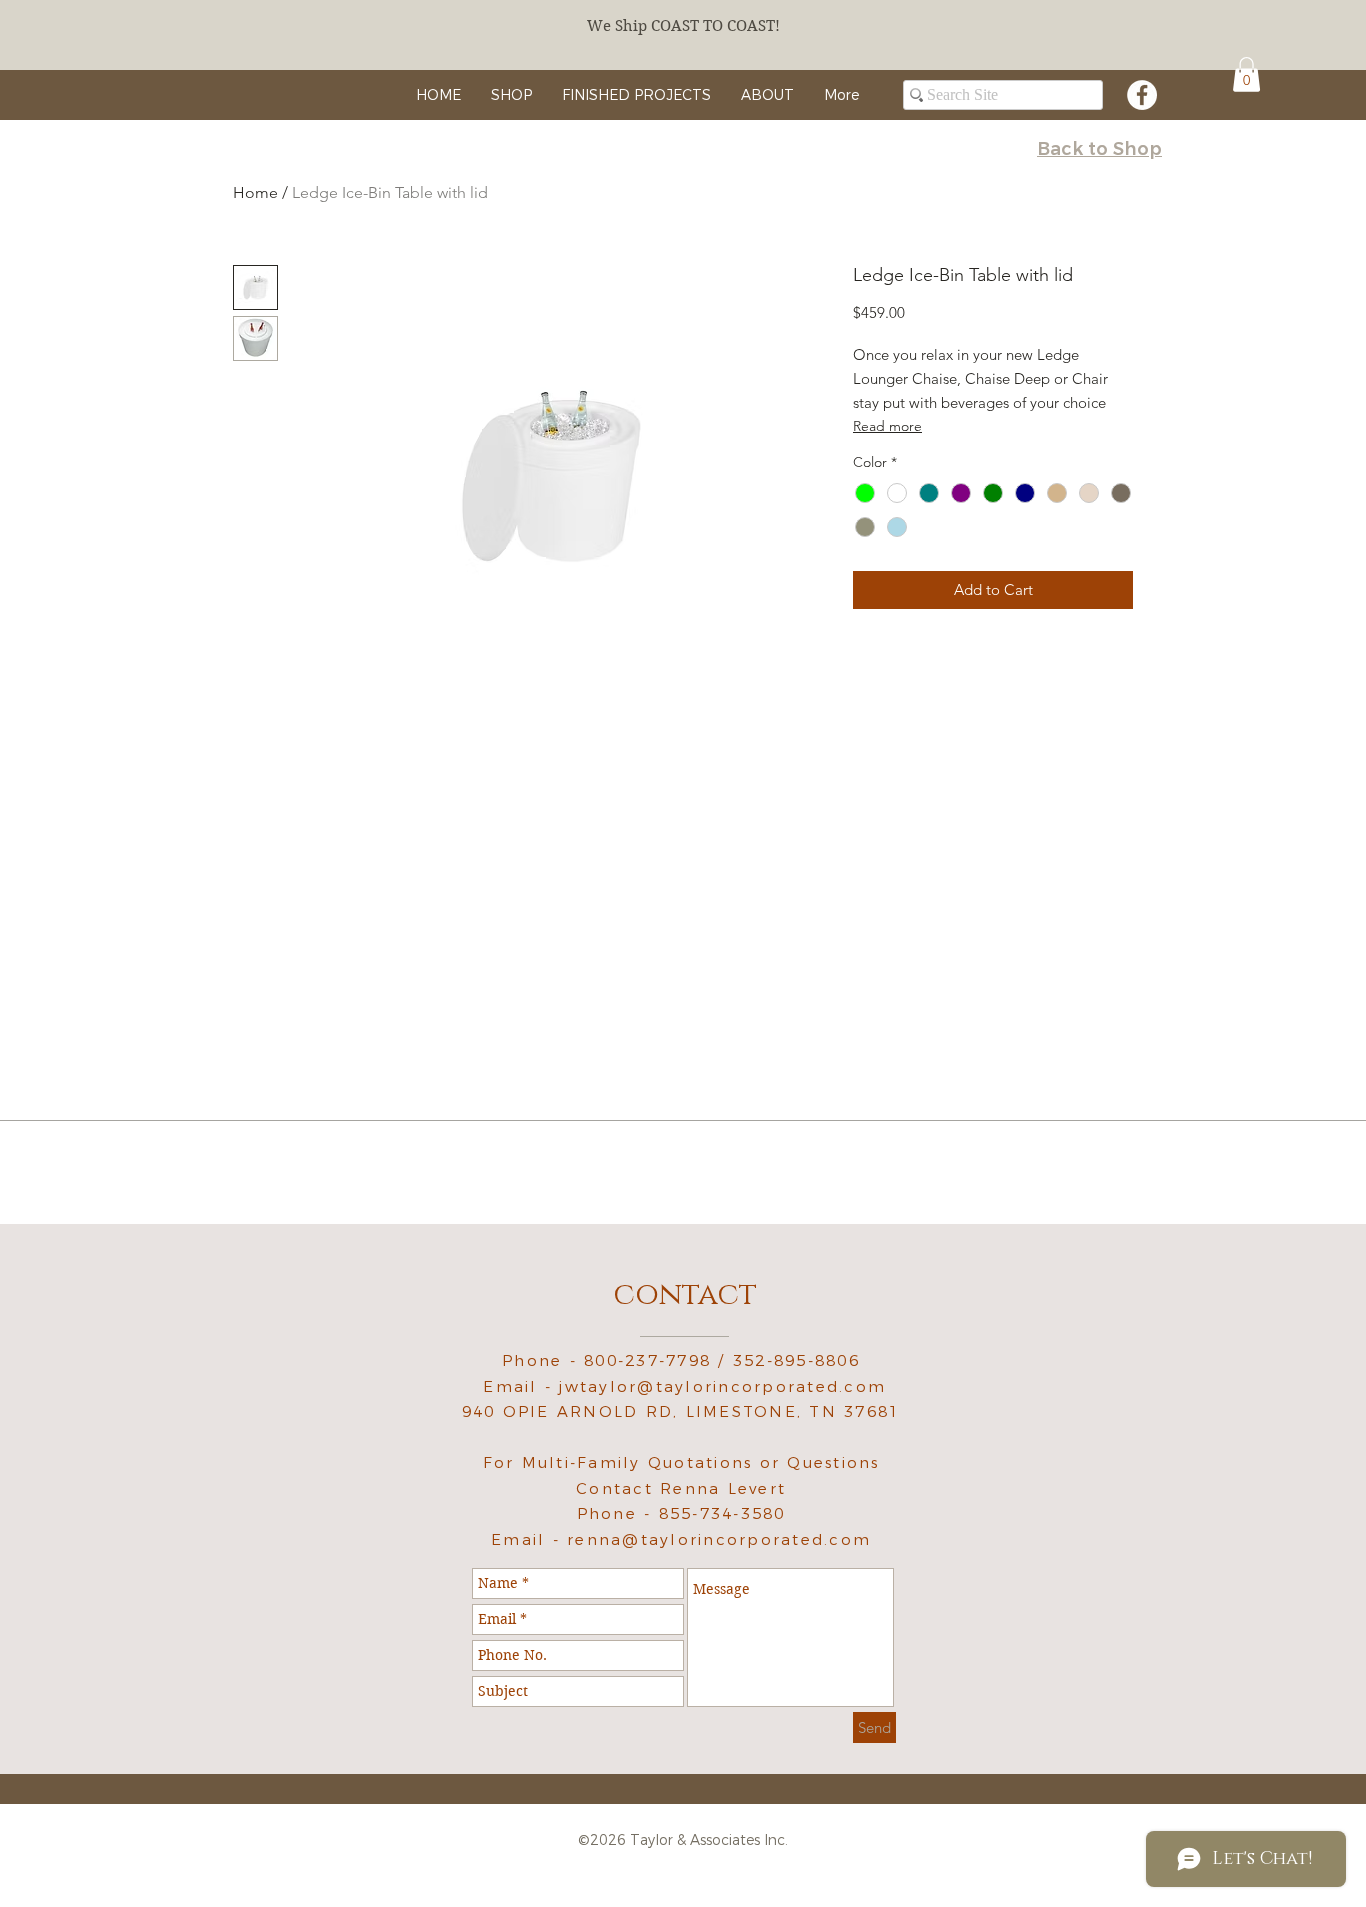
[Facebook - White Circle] (1142, 95)
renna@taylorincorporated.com (719, 1539)
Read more (887, 426)
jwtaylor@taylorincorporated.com (722, 1386)
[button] (1246, 74)
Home (255, 192)
